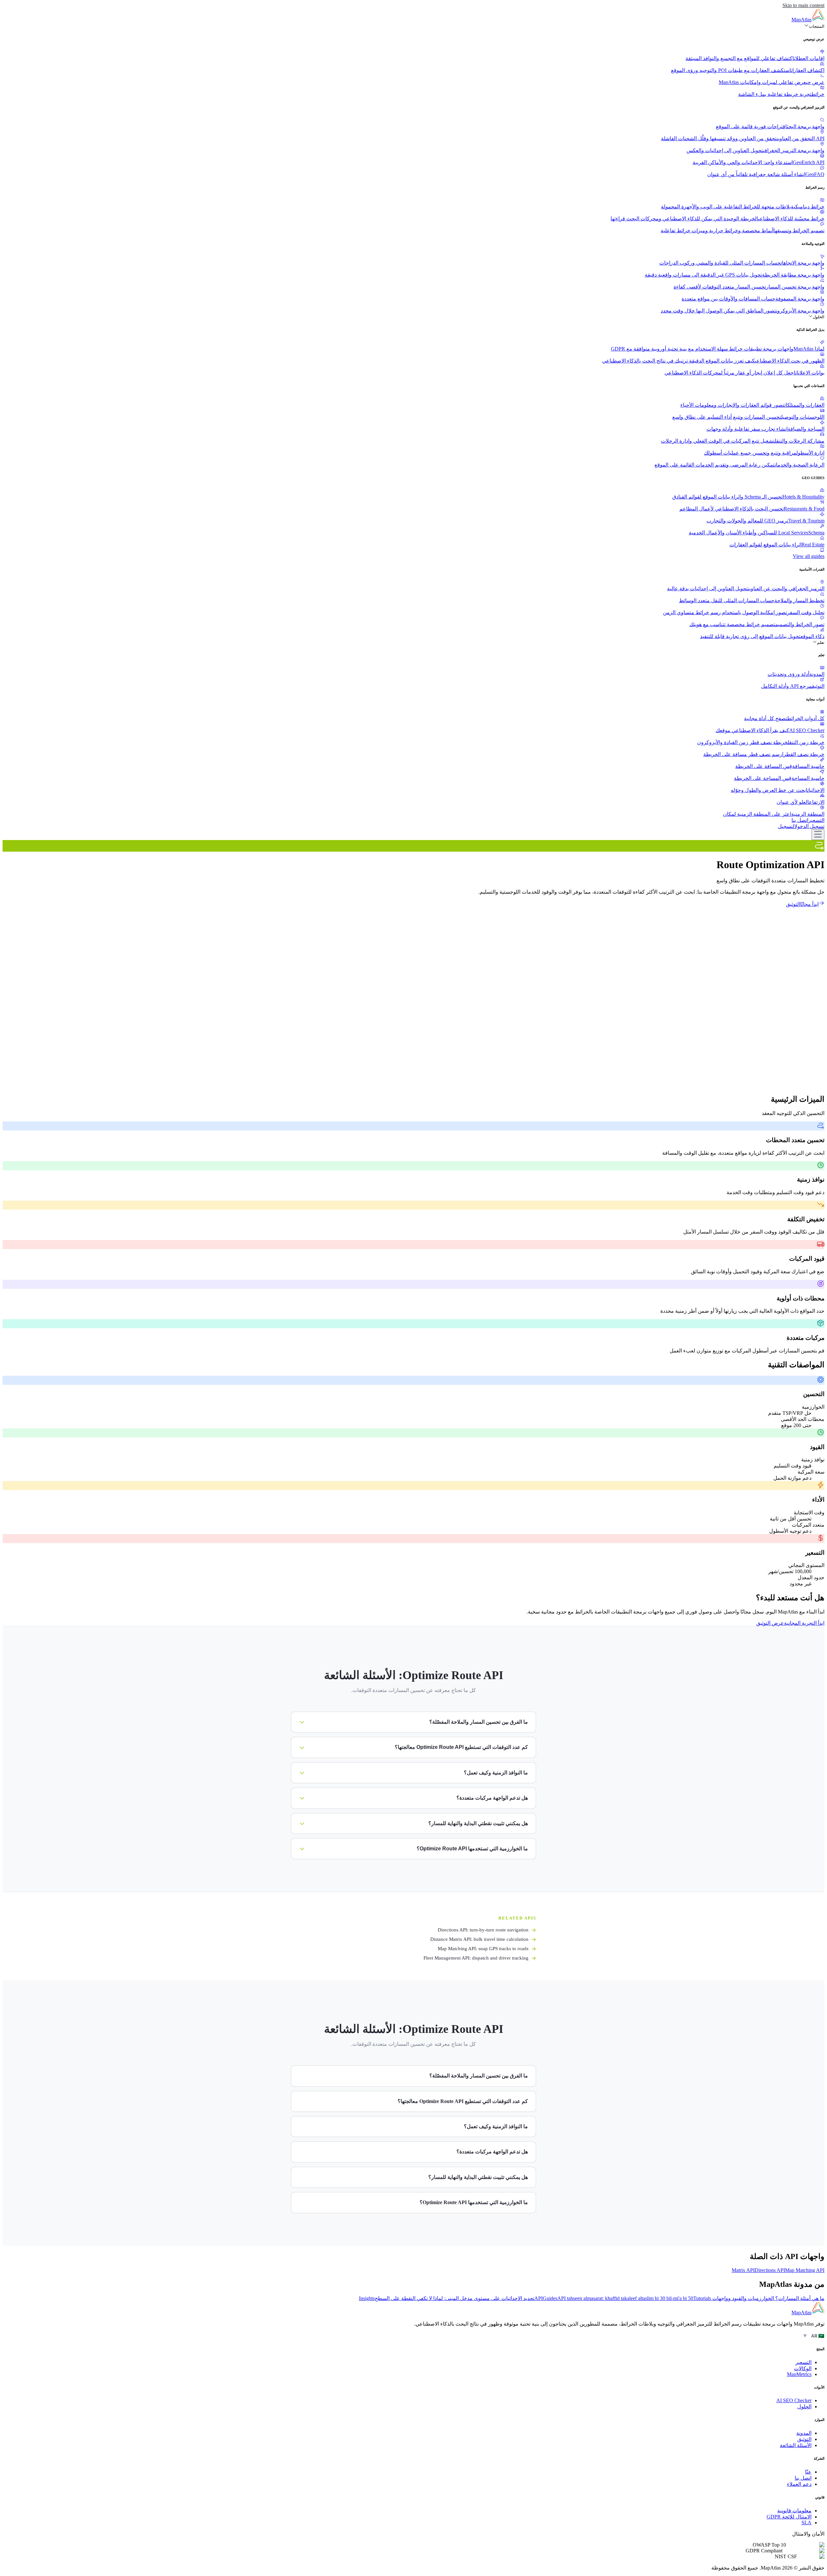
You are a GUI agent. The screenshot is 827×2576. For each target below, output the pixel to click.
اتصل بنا (800, 820)
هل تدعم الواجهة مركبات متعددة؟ (492, 2152)
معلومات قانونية (794, 2511)
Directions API (770, 2270)
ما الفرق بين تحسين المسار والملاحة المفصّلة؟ (479, 2076)
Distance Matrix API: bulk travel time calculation (479, 1939)
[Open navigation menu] (818, 835)
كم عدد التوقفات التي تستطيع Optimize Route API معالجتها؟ (463, 2101)
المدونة (804, 2433)
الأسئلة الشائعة (796, 2445)
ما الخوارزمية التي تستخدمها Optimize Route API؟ (474, 2202)
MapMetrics (799, 2374)
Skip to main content (803, 5)
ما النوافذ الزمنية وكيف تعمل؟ (496, 2126)
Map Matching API (805, 2270)
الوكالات (803, 2368)
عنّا (808, 2472)
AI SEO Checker (794, 2400)
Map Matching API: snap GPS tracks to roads (483, 1949)
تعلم (821, 642)
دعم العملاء (799, 2484)
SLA (806, 2523)
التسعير (816, 820)
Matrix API (743, 2270)
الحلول (819, 317)
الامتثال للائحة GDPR (789, 2517)
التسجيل (786, 826)
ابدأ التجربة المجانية (804, 1623)
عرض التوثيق (770, 1623)
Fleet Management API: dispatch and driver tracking (476, 1958)
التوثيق (793, 904)
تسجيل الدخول (809, 826)
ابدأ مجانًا (809, 904)
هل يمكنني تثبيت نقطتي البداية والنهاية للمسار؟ (478, 2177)
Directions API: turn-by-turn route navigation (483, 1930)
